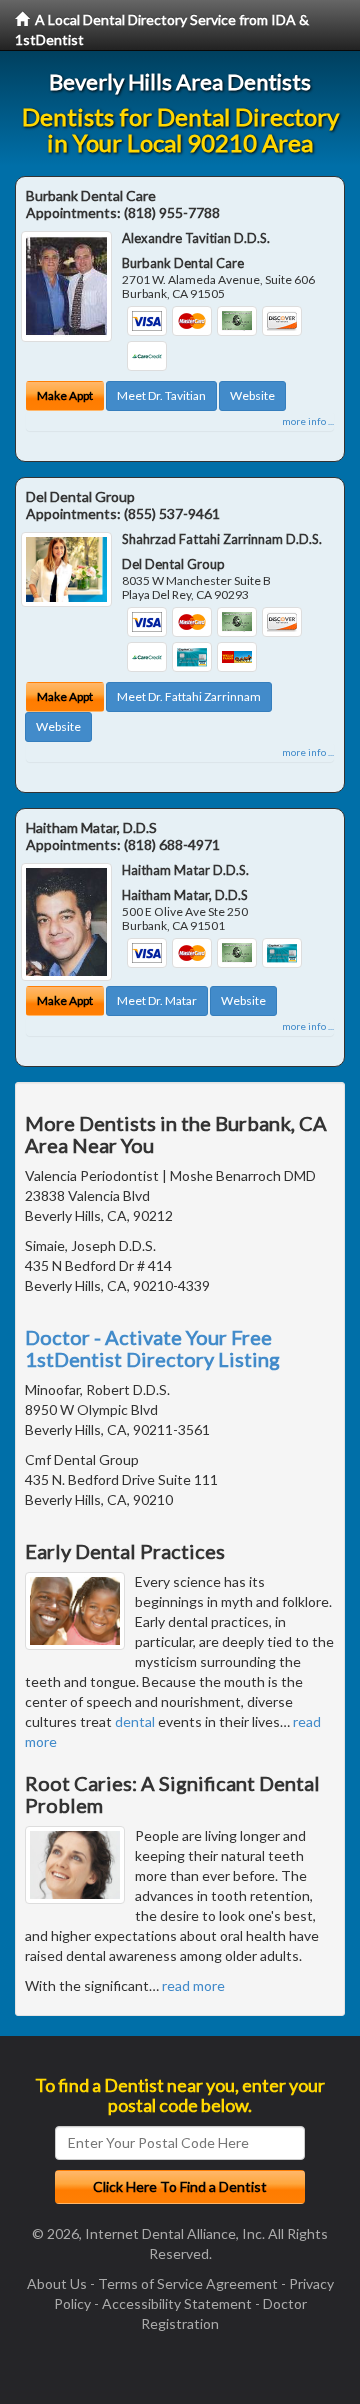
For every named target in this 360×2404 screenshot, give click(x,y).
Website (252, 395)
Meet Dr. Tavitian (161, 395)
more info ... (308, 421)
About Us (57, 2283)
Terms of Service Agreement (188, 2283)
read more (193, 1985)
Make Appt (65, 395)
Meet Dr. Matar (157, 1000)
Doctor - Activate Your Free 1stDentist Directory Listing (152, 1348)
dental (135, 1721)
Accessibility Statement (177, 2303)
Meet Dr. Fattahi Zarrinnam (189, 696)
